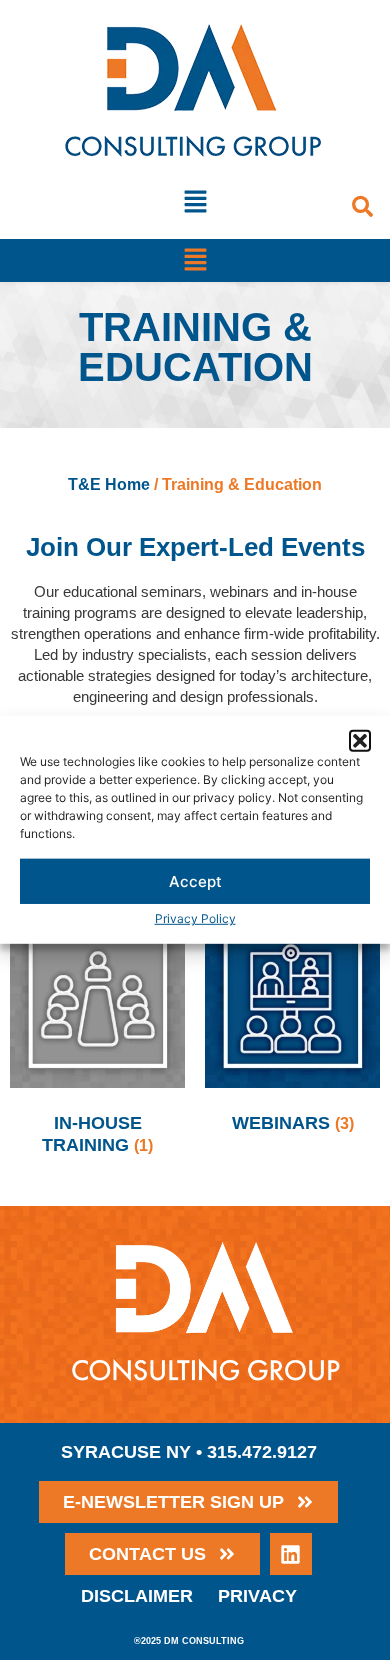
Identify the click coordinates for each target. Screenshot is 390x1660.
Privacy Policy (195, 918)
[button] (360, 741)
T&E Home (109, 484)
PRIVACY (257, 1596)
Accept (195, 881)
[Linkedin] (291, 1554)
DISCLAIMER (137, 1596)
